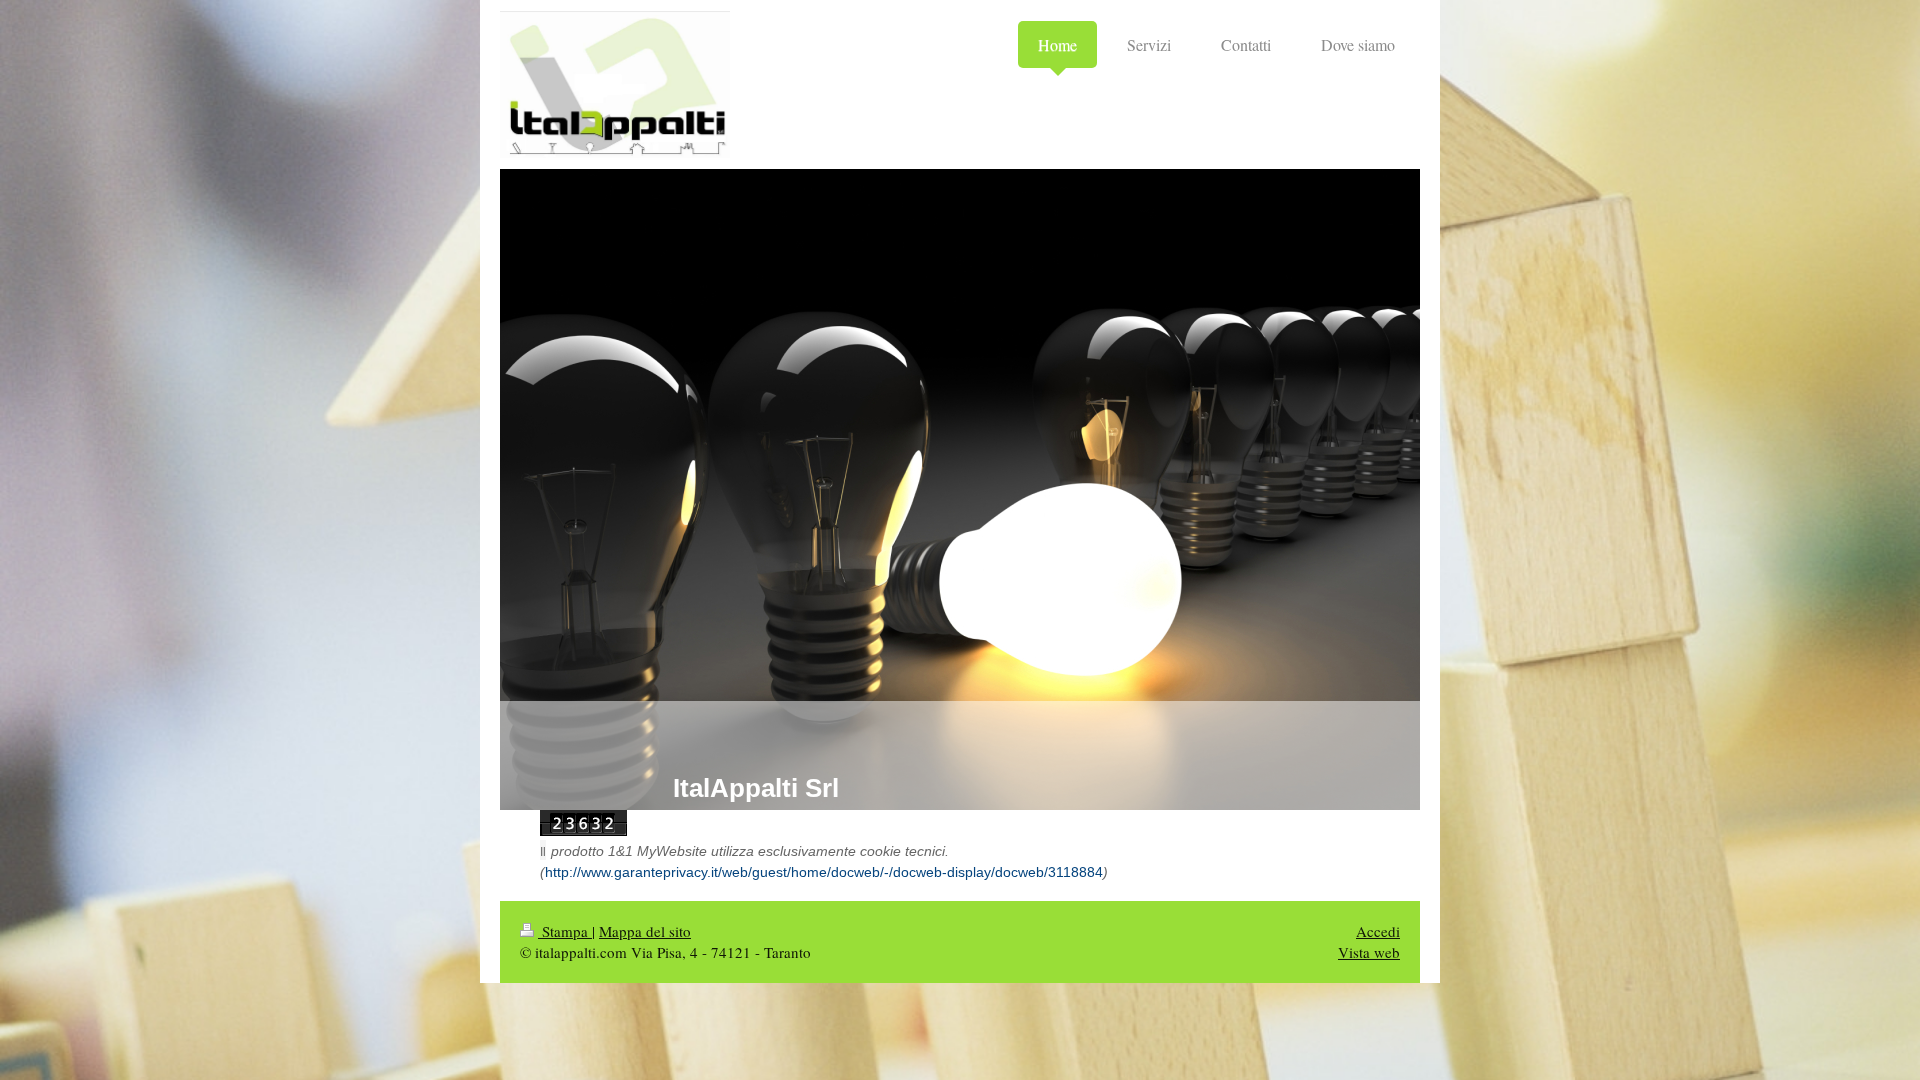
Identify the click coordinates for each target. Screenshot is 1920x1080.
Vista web (1369, 952)
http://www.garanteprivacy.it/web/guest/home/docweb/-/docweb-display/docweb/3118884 (824, 872)
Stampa (565, 931)
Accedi (1378, 931)
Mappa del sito (645, 931)
